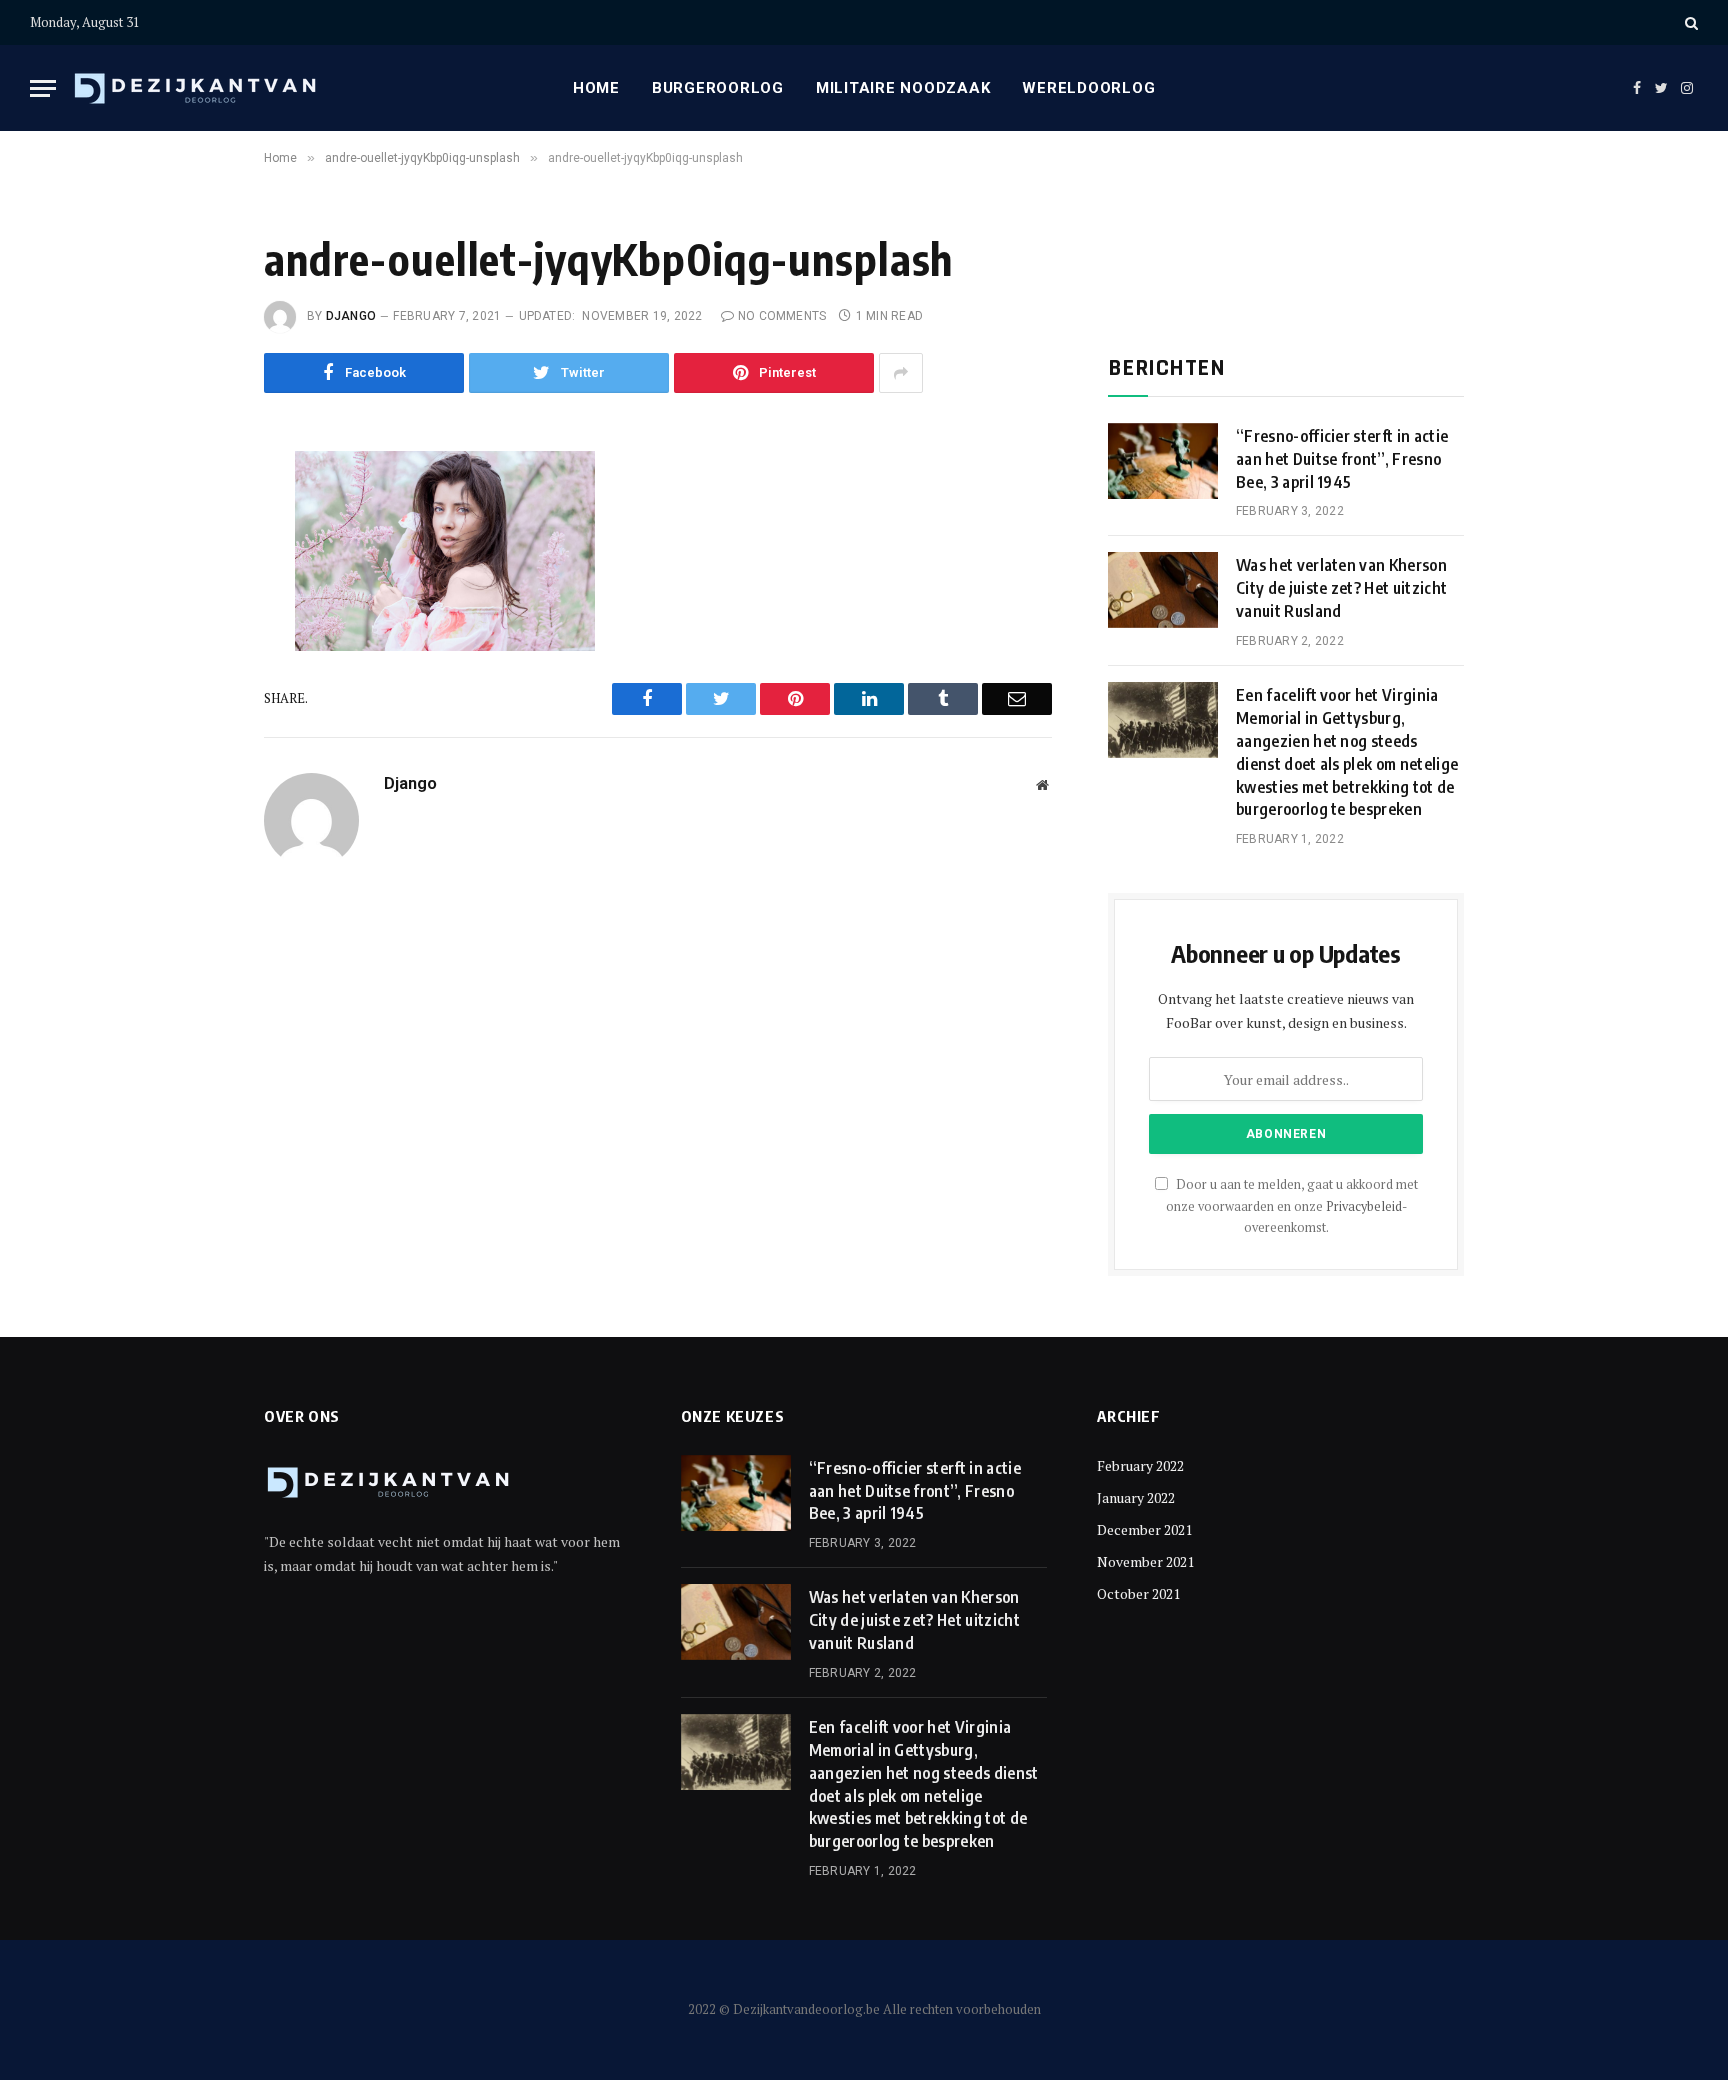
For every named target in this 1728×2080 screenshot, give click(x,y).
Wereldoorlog (1088, 88)
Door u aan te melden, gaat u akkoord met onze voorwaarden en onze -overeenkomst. (1292, 1206)
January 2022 (1136, 1497)
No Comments (782, 316)
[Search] (1689, 22)
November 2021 (1145, 1561)
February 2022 (1140, 1465)
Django (351, 316)
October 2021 (1138, 1593)
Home (596, 88)
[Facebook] (197, 520)
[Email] (197, 700)
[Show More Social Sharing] (901, 373)
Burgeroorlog (718, 88)
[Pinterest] (197, 655)
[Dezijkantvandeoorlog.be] (196, 88)
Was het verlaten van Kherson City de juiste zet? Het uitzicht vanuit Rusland (1341, 588)
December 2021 (1144, 1529)
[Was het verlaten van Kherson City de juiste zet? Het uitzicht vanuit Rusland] (1163, 590)
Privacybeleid (1364, 1206)
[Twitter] (197, 565)
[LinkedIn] (197, 610)
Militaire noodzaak (903, 88)
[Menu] (43, 88)
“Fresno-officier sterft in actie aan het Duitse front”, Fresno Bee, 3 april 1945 (1342, 459)
